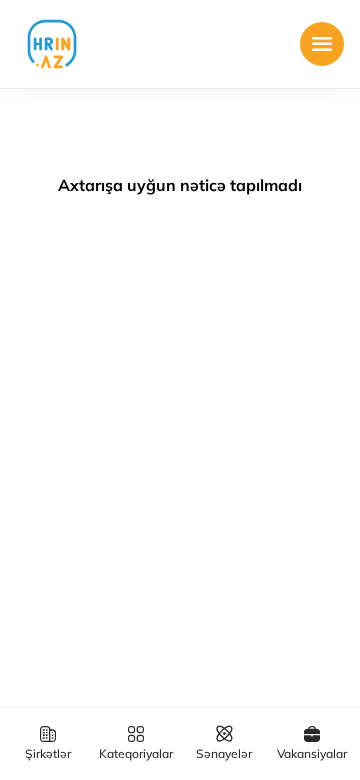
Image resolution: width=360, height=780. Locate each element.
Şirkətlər (48, 753)
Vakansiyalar (312, 753)
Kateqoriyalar (136, 753)
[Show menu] (322, 44)
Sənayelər (224, 753)
